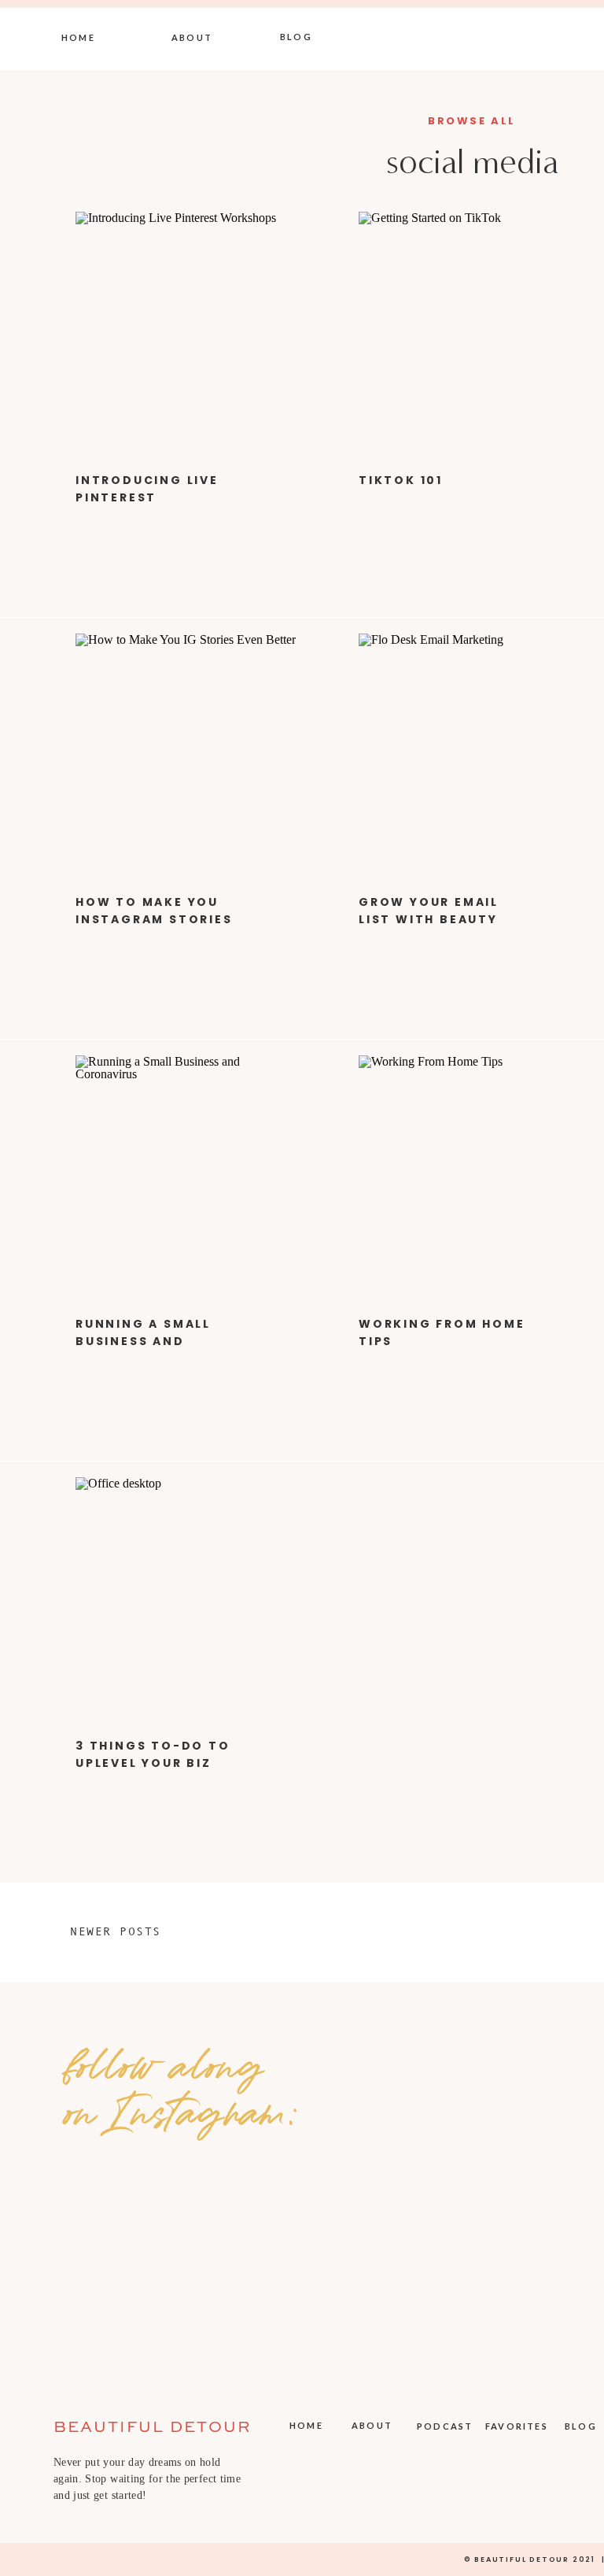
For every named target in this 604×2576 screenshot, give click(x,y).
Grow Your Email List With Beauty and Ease (429, 920)
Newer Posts (116, 1931)
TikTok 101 (401, 480)
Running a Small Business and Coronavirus (143, 1342)
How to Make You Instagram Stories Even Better (154, 920)
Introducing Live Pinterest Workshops (147, 498)
